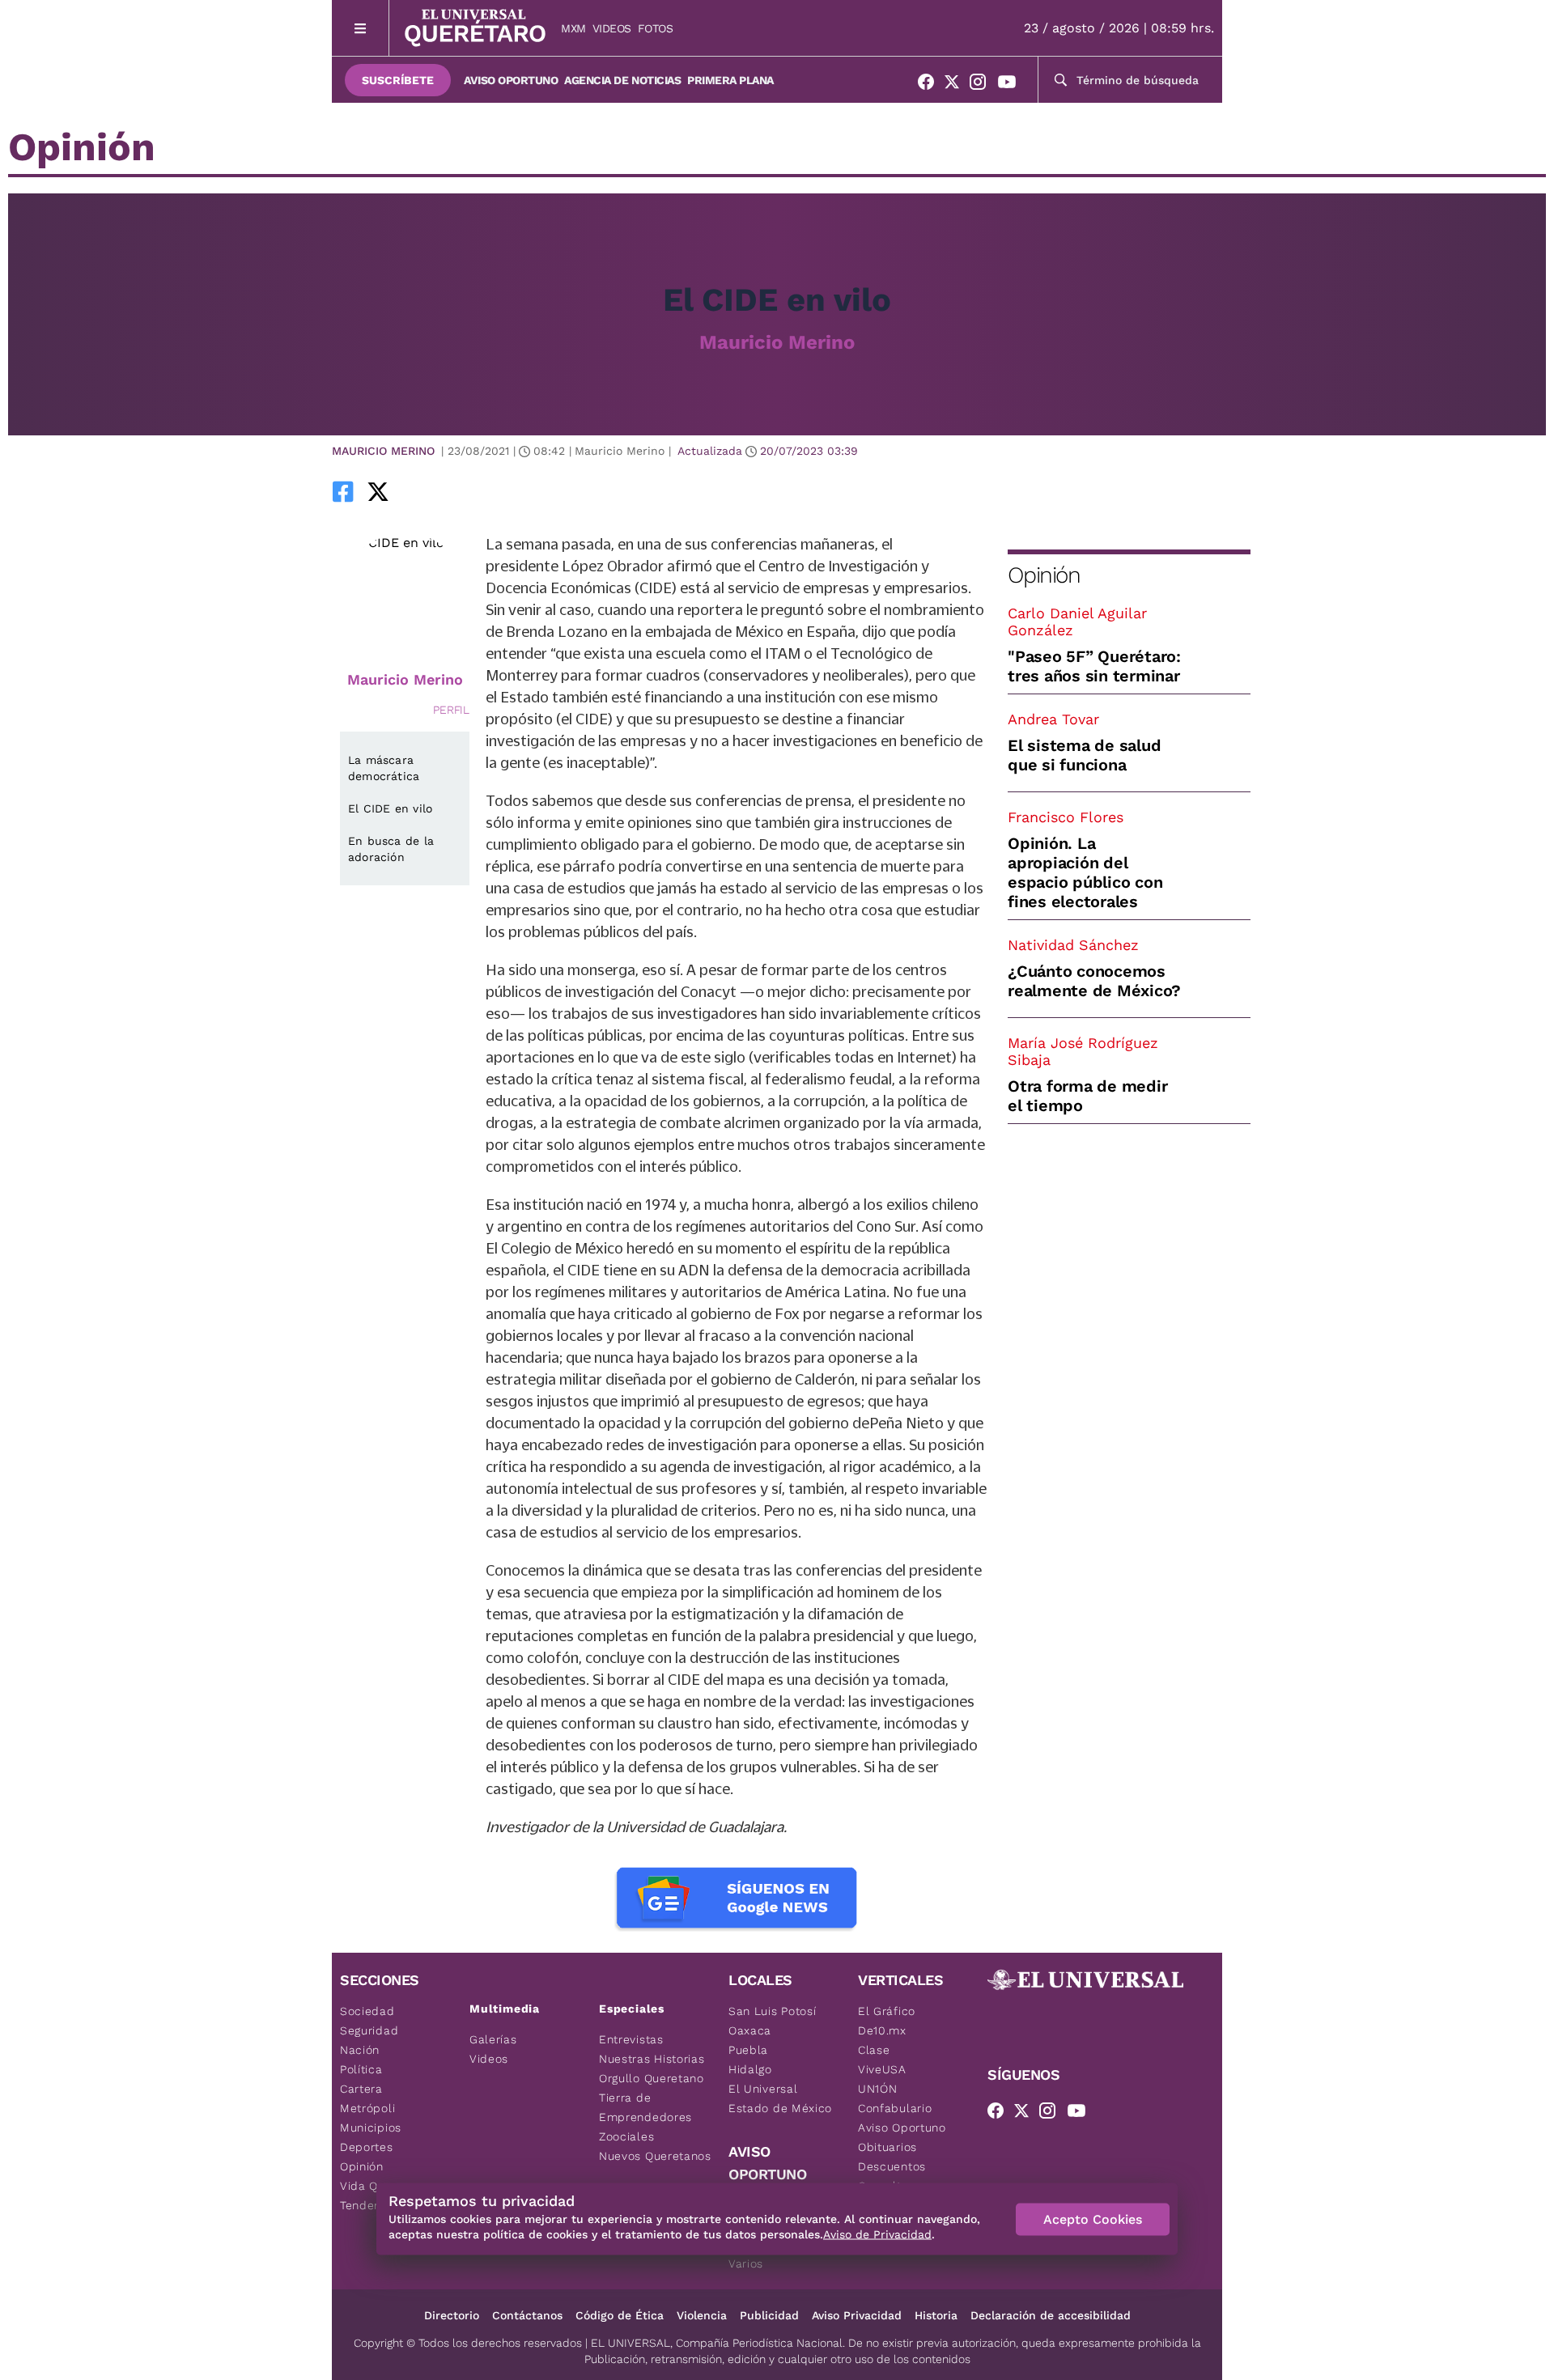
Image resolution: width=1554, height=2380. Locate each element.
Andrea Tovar (1053, 719)
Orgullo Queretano (652, 2078)
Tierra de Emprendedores (645, 2107)
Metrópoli (367, 2108)
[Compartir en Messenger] (423, 491)
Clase (874, 2050)
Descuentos (892, 2166)
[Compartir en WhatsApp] (401, 491)
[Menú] (361, 28)
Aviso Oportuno (511, 80)
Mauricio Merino (777, 342)
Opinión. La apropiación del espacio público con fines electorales (1085, 872)
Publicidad (769, 2315)
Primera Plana (730, 80)
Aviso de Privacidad (877, 2234)
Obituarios (887, 2147)
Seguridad (369, 2030)
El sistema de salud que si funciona (1084, 755)
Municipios (371, 2128)
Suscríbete (398, 80)
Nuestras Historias (652, 2059)
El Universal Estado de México (780, 2098)
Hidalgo (750, 2069)
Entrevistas (631, 2039)
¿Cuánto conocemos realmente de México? (1094, 981)
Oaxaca (750, 2030)
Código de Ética (620, 2315)
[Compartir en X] (378, 491)
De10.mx (882, 2030)
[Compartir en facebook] (343, 491)
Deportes (367, 2147)
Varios (746, 2263)
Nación (360, 2050)
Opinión (1044, 575)
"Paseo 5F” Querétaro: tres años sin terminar (1094, 666)
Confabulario (895, 2108)
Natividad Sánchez (1073, 945)
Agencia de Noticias (622, 80)
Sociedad (367, 2011)
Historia (936, 2315)
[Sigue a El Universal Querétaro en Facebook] (931, 85)
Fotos (656, 28)
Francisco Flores (1066, 817)
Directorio (452, 2315)
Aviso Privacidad (857, 2315)
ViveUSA (882, 2069)
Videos (612, 28)
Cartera (361, 2089)
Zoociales (626, 2136)
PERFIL (451, 710)
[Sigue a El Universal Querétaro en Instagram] (983, 85)
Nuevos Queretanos (655, 2156)
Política (361, 2069)
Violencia (702, 2315)
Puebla (748, 2050)
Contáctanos (527, 2315)
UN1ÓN (878, 2089)
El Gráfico (887, 2011)
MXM (573, 28)
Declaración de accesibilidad (1051, 2315)
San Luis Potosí (773, 2011)
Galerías (493, 2039)
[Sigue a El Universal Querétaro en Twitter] (957, 85)
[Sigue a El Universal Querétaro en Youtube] (1012, 85)
